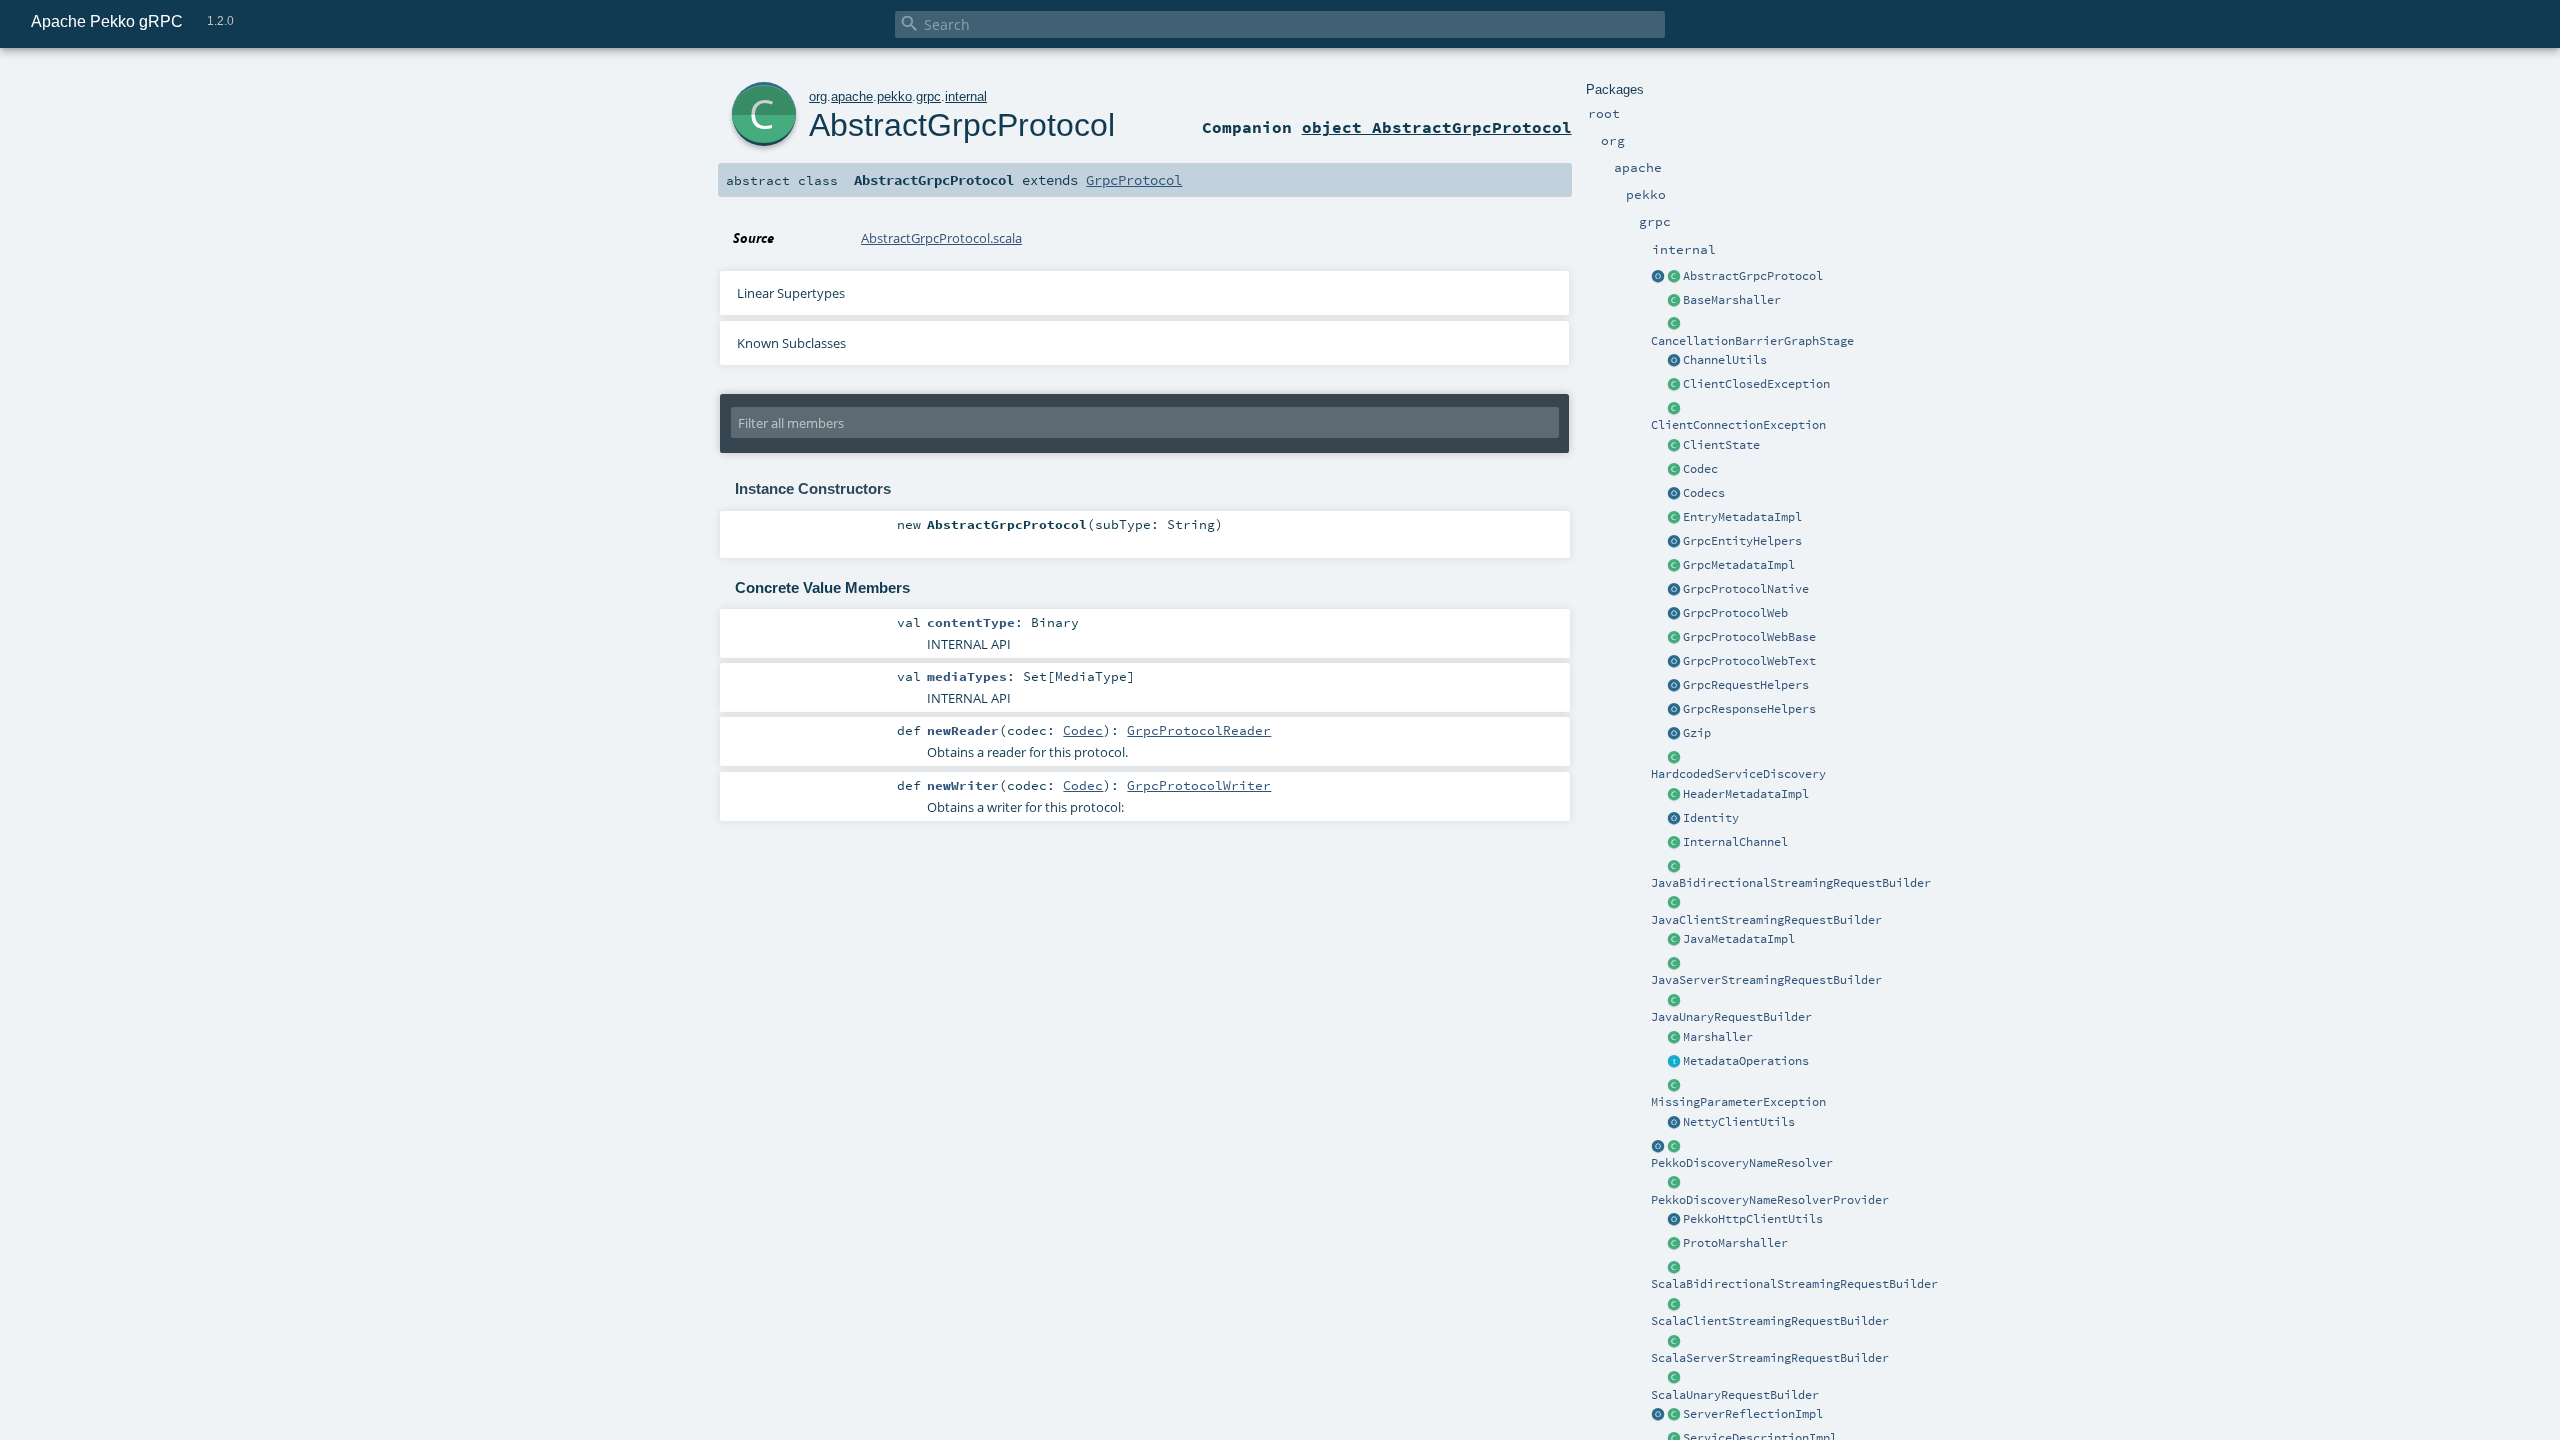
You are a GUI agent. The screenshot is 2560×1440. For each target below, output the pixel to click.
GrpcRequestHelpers (1746, 685)
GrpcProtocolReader (1199, 730)
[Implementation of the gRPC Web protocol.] (1674, 614)
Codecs (1704, 493)
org (818, 96)
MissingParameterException (1738, 1102)
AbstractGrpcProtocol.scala (941, 238)
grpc (928, 96)
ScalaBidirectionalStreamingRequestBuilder (1794, 1284)
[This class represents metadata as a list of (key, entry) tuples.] (1674, 518)
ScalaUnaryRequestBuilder (1735, 1395)
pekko (894, 96)
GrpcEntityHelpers (1742, 541)
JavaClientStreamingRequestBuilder (1766, 920)
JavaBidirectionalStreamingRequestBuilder (1791, 883)
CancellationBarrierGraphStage (1752, 341)
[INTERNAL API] (1674, 301)
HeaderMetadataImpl (1746, 794)
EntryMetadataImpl (1742, 517)
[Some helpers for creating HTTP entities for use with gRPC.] (1674, 710)
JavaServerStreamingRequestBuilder (1766, 980)
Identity (1711, 818)
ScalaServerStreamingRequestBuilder (1770, 1358)
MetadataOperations (1746, 1061)
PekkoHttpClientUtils (1753, 1219)
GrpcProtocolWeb (1735, 613)
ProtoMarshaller (1735, 1243)
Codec (1700, 469)
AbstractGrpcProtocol (1753, 276)
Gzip (1697, 733)
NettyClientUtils (1739, 1122)
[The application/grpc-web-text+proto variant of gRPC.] (1674, 662)
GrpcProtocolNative (1746, 589)
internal (966, 96)
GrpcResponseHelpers (1749, 709)
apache (852, 96)
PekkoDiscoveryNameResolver (1742, 1163)
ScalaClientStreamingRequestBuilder (1770, 1321)
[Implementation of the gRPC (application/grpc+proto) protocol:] (1674, 590)
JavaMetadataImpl (1739, 939)
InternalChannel (1735, 842)
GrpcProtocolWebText (1749, 661)
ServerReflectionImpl (1753, 1414)
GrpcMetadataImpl (1739, 565)
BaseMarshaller (1732, 300)
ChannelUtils (1725, 360)
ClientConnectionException (1738, 425)
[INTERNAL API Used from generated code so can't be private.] (1674, 385)
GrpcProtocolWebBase (1749, 637)
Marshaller (1718, 1037)
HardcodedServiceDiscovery (1738, 774)
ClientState (1721, 445)
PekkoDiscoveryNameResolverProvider (1770, 1200)
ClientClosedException (1756, 384)
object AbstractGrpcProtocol (1437, 127)
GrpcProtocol (1134, 180)
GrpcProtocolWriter (1199, 785)
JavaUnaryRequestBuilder (1731, 1017)
